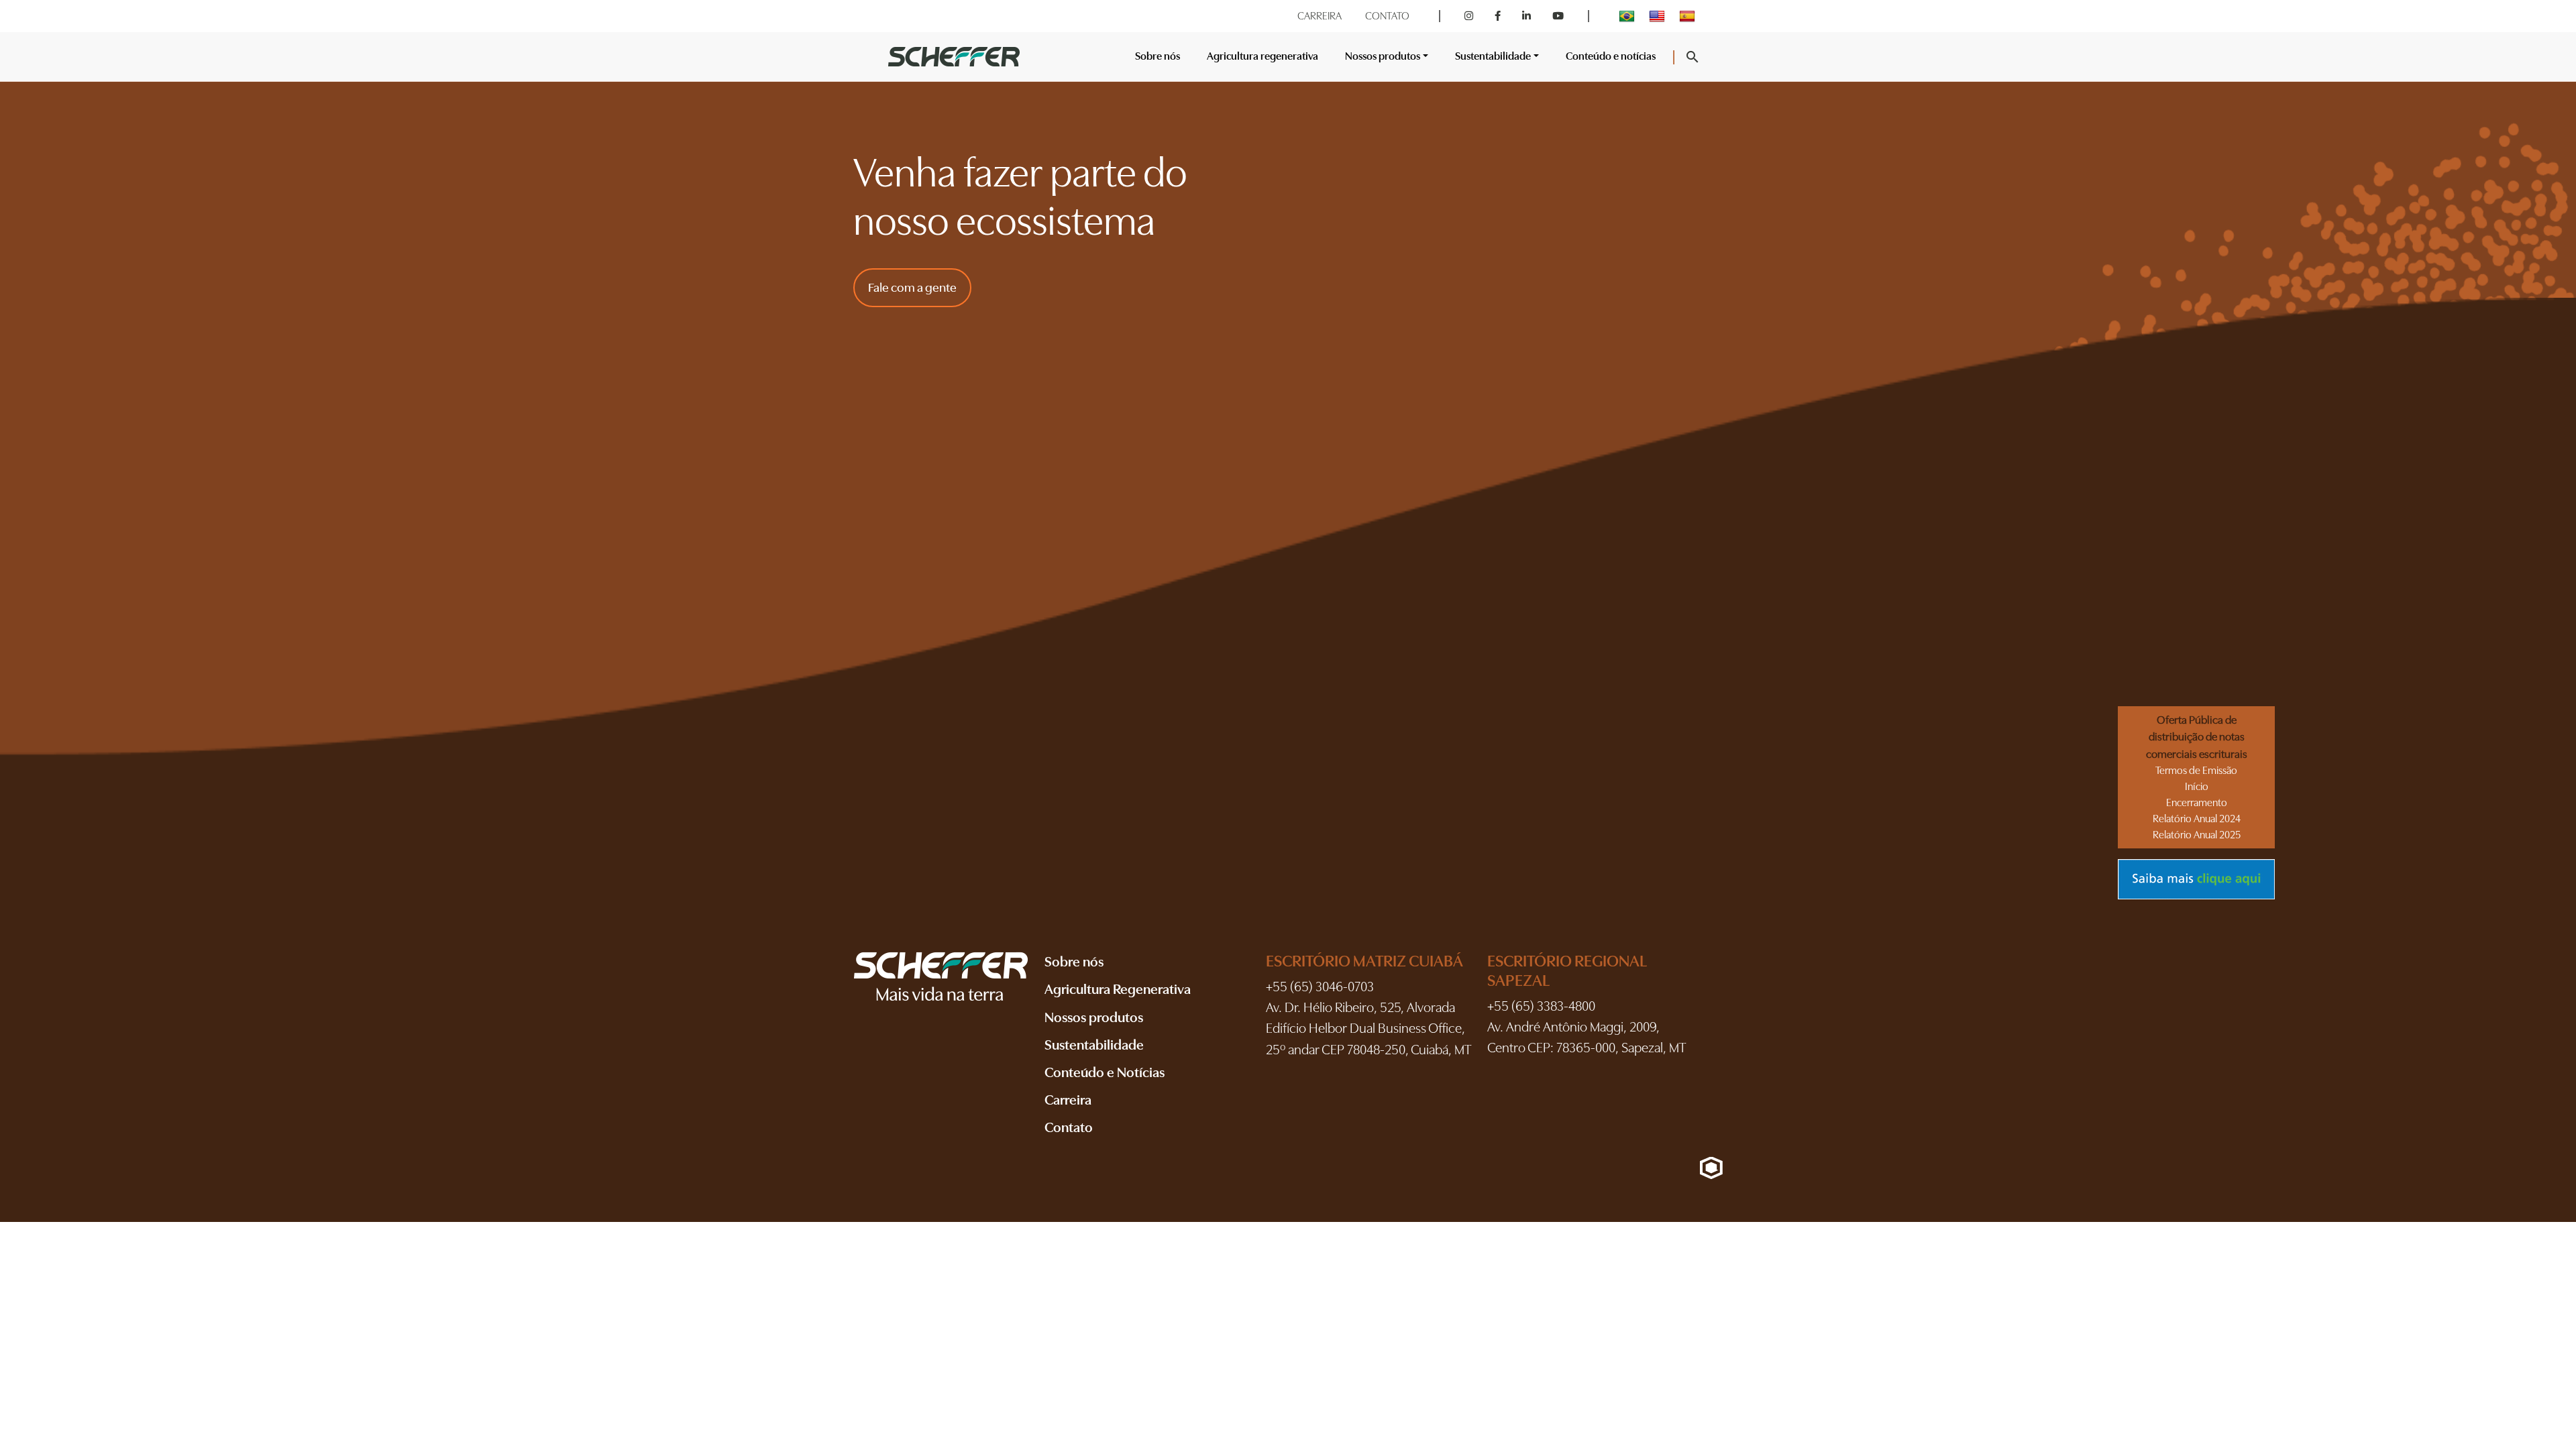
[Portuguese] (1628, 16)
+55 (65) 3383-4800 (1541, 1006)
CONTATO (1387, 16)
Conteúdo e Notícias (1105, 1072)
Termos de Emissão (2196, 771)
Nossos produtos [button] (1383, 56)
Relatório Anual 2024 (2197, 819)
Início (2197, 787)
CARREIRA (1320, 16)
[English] (1659, 16)
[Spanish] (1689, 16)
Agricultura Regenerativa (1118, 989)
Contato (1069, 1127)
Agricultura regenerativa (1263, 56)
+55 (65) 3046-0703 (1320, 987)
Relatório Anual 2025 (2197, 835)
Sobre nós (1158, 56)
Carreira (1068, 1100)
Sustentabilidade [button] (1493, 56)
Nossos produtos (1094, 1017)
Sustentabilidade (1094, 1045)
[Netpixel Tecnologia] (1711, 1168)
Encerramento (2197, 803)
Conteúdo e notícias (1611, 56)
